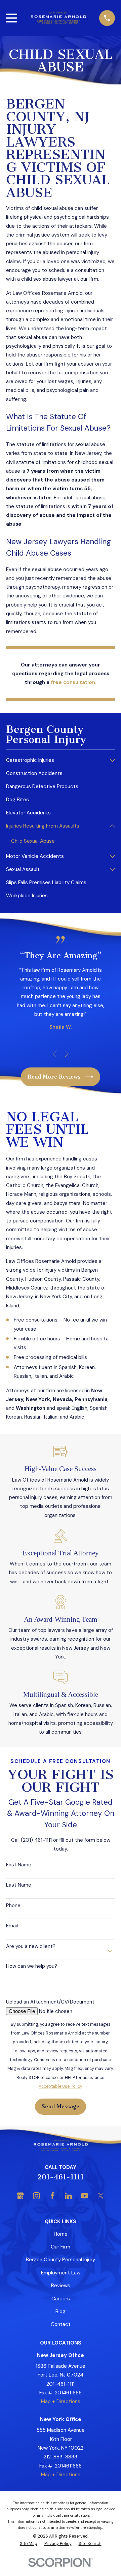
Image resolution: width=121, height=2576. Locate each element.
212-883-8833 (61, 2457)
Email (12, 1926)
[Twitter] (101, 2196)
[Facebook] (53, 2196)
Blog (61, 2311)
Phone (13, 1905)
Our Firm (61, 2247)
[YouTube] (85, 2196)
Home (61, 2234)
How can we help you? (32, 1966)
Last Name (19, 1885)
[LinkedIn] (68, 2196)
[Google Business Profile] (20, 2196)
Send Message (61, 2106)
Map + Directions (61, 2401)
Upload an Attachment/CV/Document (50, 2002)
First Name (19, 1865)
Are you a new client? (31, 1946)
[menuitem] (56, 760)
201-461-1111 (61, 2177)
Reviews (61, 2286)
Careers (61, 2299)
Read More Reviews (54, 1077)
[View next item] (67, 1054)
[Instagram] (36, 2196)
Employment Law (61, 2273)
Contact (61, 2324)
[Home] (58, 18)
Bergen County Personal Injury (61, 2260)
